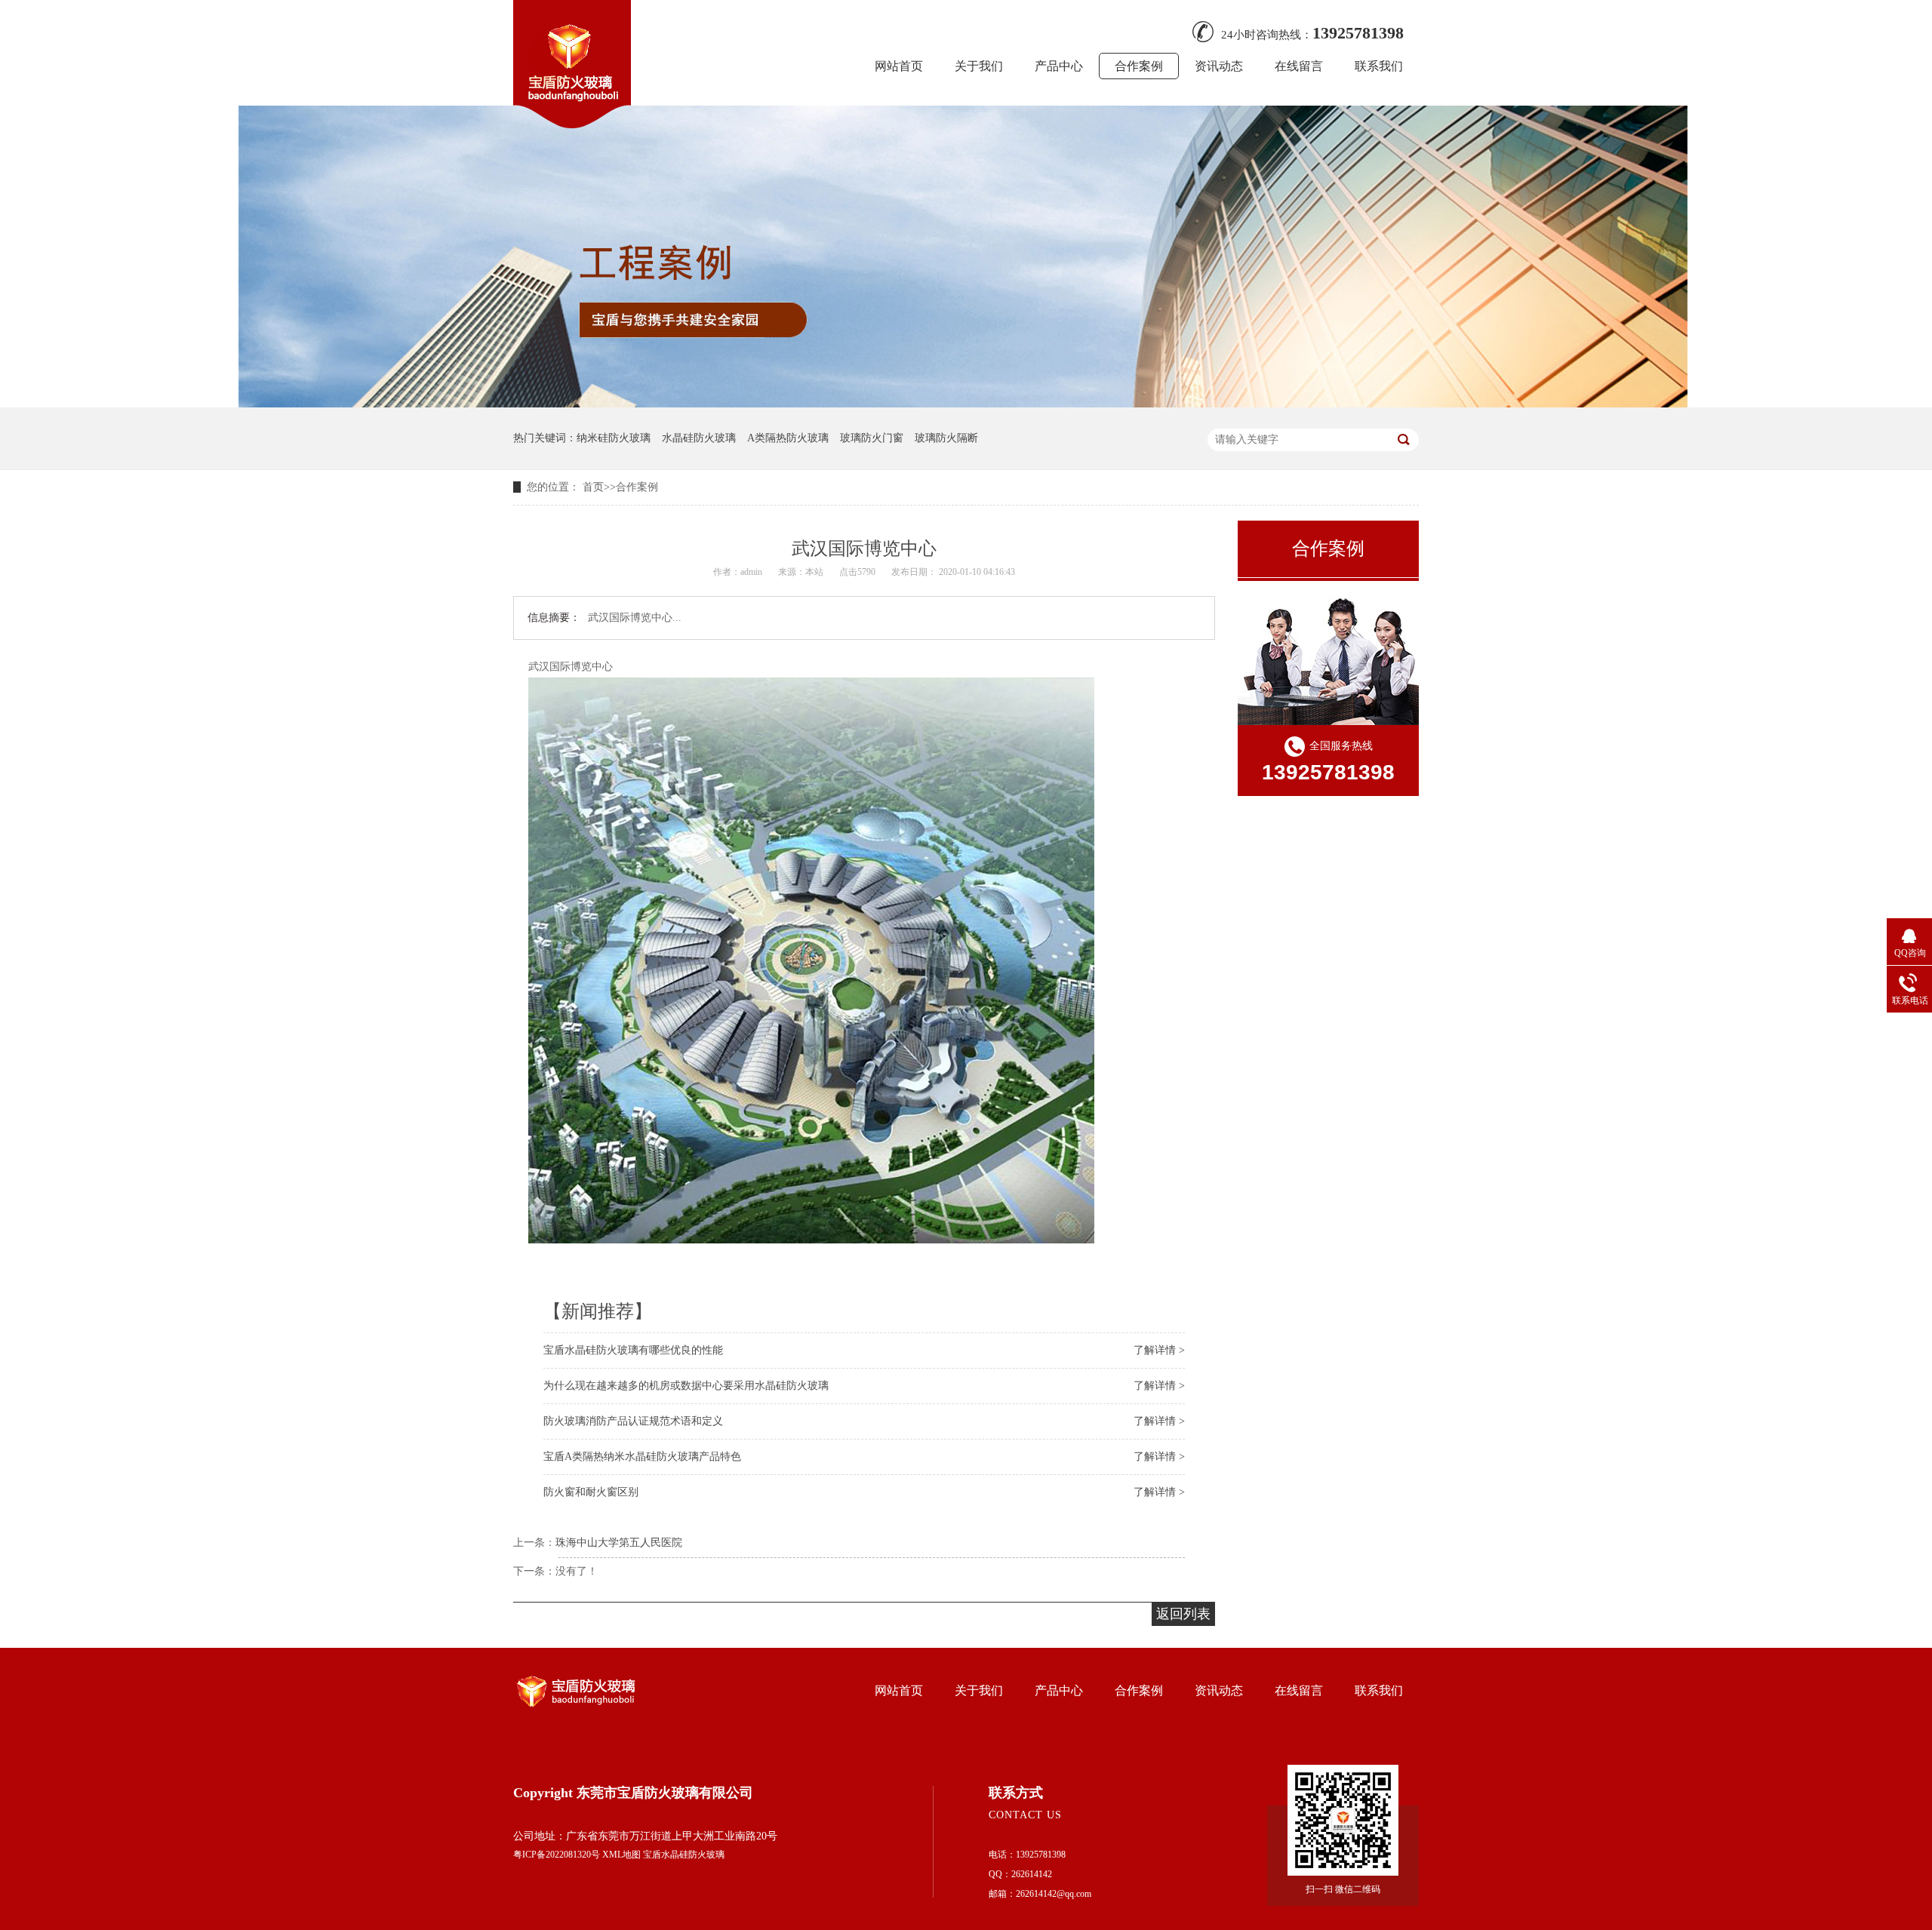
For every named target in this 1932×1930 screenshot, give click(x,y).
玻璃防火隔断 (946, 438)
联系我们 (1379, 66)
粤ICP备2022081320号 (557, 1855)
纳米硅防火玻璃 (614, 438)
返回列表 (1183, 1614)
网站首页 (899, 66)
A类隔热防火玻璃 (788, 438)
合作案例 (1139, 66)
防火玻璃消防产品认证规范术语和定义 (633, 1421)
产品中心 (1059, 66)
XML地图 (621, 1855)
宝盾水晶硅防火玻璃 (684, 1855)
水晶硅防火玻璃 (699, 438)
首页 (593, 487)
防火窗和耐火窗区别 (591, 1492)
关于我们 (979, 66)
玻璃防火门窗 (872, 438)
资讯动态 (1219, 66)
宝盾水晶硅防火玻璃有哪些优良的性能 (633, 1350)
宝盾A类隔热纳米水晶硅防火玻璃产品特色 (642, 1457)
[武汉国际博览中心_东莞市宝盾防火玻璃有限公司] (572, 124)
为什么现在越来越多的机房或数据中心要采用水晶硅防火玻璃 (686, 1386)
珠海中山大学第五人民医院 (619, 1543)
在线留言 (1299, 66)
